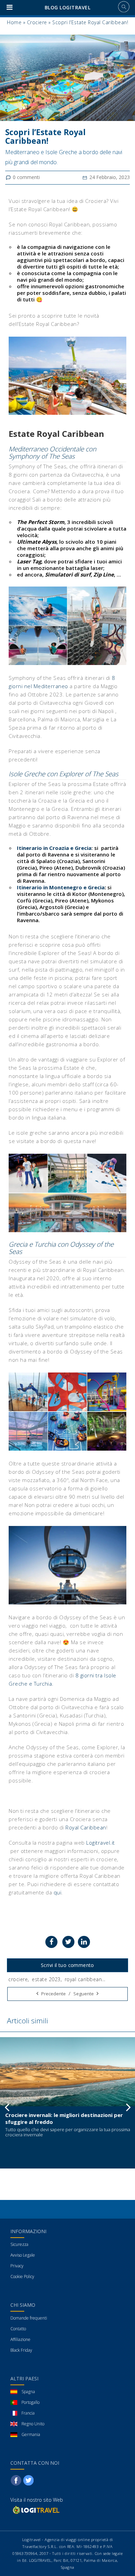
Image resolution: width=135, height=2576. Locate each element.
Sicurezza (19, 2244)
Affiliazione (20, 2339)
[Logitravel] (36, 2510)
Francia (28, 2413)
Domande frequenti (29, 2318)
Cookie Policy (22, 2277)
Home (14, 22)
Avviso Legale (23, 2255)
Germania (31, 2434)
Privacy (17, 2266)
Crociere (37, 22)
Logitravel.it (100, 1843)
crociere (18, 1979)
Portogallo (30, 2402)
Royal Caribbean (86, 1827)
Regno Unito (33, 2424)
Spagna (28, 2392)
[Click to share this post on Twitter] (68, 1942)
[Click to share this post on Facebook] (51, 1942)
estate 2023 (46, 1979)
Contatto (18, 2329)
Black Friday (21, 2350)
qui (58, 1892)
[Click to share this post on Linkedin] (84, 1942)
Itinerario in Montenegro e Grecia (61, 887)
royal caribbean (83, 1979)
